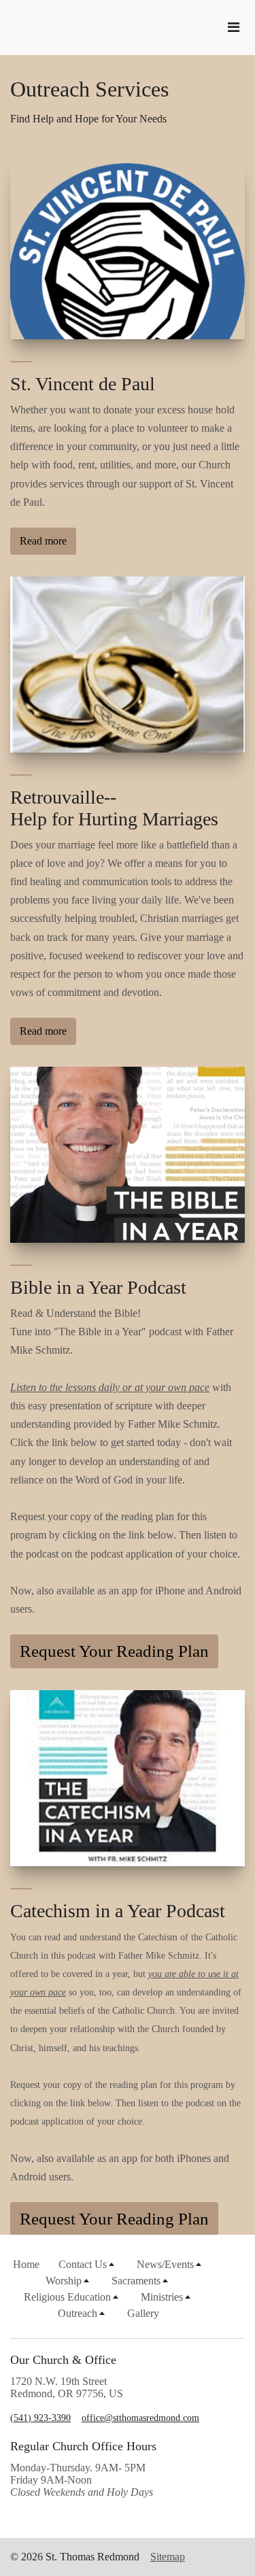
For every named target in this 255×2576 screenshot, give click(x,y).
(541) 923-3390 (40, 2418)
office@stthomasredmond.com (140, 2418)
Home (26, 2264)
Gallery (143, 2313)
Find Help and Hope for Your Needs (88, 119)
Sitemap (168, 2557)
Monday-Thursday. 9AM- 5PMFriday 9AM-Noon (82, 2480)
